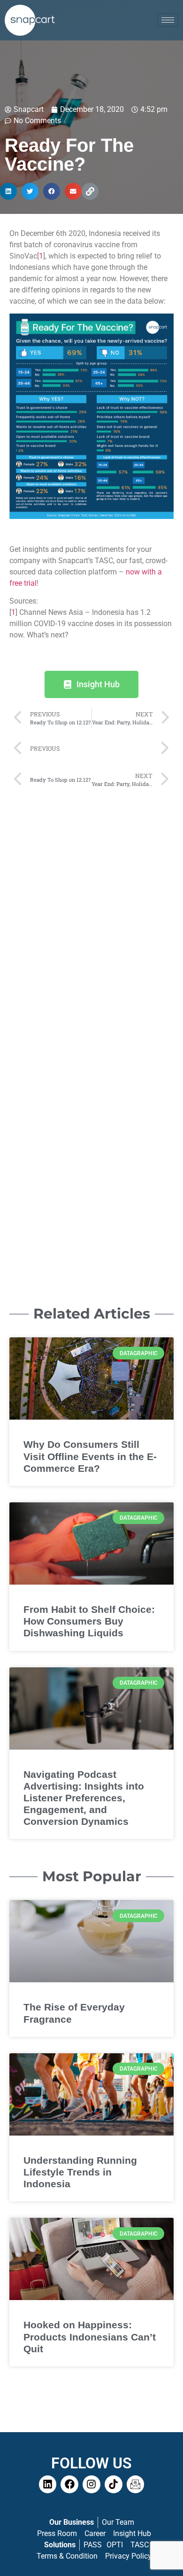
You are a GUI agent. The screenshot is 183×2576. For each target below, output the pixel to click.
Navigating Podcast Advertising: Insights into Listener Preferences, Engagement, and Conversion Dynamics (84, 1798)
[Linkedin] (48, 2484)
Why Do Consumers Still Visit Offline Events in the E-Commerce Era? (90, 1456)
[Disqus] (91, 912)
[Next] (130, 749)
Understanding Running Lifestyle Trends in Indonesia (80, 2172)
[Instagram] (91, 2484)
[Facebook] (69, 2484)
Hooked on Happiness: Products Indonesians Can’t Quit (90, 2336)
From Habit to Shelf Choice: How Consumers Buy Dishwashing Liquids (89, 1621)
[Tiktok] (114, 2484)
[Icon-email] (136, 2484)
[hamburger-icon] (168, 20)
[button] (8, 191)
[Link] (90, 191)
